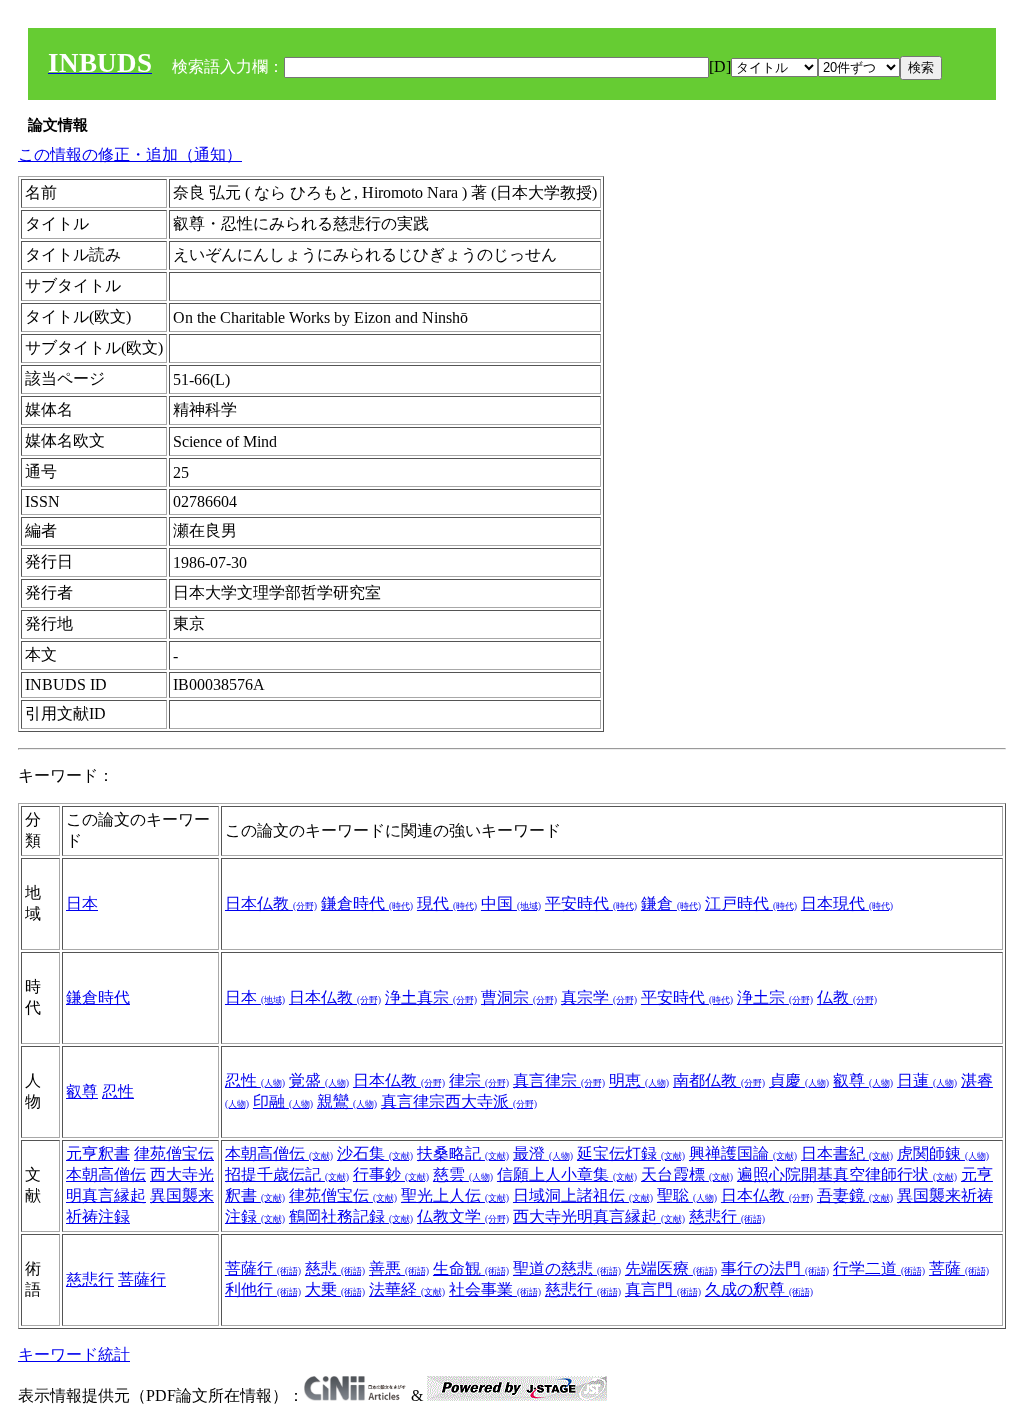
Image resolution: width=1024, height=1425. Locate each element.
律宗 (479, 1080)
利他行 (263, 1289)
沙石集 (375, 1153)
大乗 (335, 1289)
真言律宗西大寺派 (459, 1101)
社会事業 (495, 1289)
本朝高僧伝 (106, 1174)
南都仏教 (719, 1080)
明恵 (639, 1080)
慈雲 (463, 1174)
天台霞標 (687, 1174)
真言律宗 (559, 1080)
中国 (511, 903)
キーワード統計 (74, 1354)
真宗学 (599, 997)
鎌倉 (671, 903)
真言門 (663, 1289)
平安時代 (591, 903)
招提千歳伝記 (287, 1174)
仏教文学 (463, 1216)
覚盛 (319, 1080)
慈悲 (335, 1268)
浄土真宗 (431, 997)
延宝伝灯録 (631, 1153)
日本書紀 (847, 1153)
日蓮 (927, 1080)
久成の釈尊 (759, 1289)
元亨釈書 (98, 1153)
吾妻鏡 (855, 1195)
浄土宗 (775, 997)
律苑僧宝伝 (174, 1153)
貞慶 (799, 1080)
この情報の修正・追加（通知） (130, 154)
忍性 (118, 1091)
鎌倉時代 (367, 903)
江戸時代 (751, 903)
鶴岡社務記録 (351, 1216)
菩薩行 (142, 1279)
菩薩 (959, 1268)
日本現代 (847, 903)
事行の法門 (775, 1268)
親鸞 (347, 1101)
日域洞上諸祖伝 (583, 1195)
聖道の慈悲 (567, 1268)
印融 (283, 1101)
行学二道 (879, 1268)
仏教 (847, 997)
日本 (82, 903)
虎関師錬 (943, 1153)
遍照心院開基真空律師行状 (847, 1174)
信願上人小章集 (567, 1174)
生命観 (471, 1268)
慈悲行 (727, 1216)
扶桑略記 (463, 1153)
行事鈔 (391, 1174)
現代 (447, 903)
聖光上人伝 (455, 1195)
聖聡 (687, 1195)
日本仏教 (271, 903)
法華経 (407, 1289)
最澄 (543, 1153)
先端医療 (671, 1268)
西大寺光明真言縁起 (599, 1216)
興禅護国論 (743, 1153)
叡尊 (82, 1091)
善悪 (399, 1268)
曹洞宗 (519, 997)
